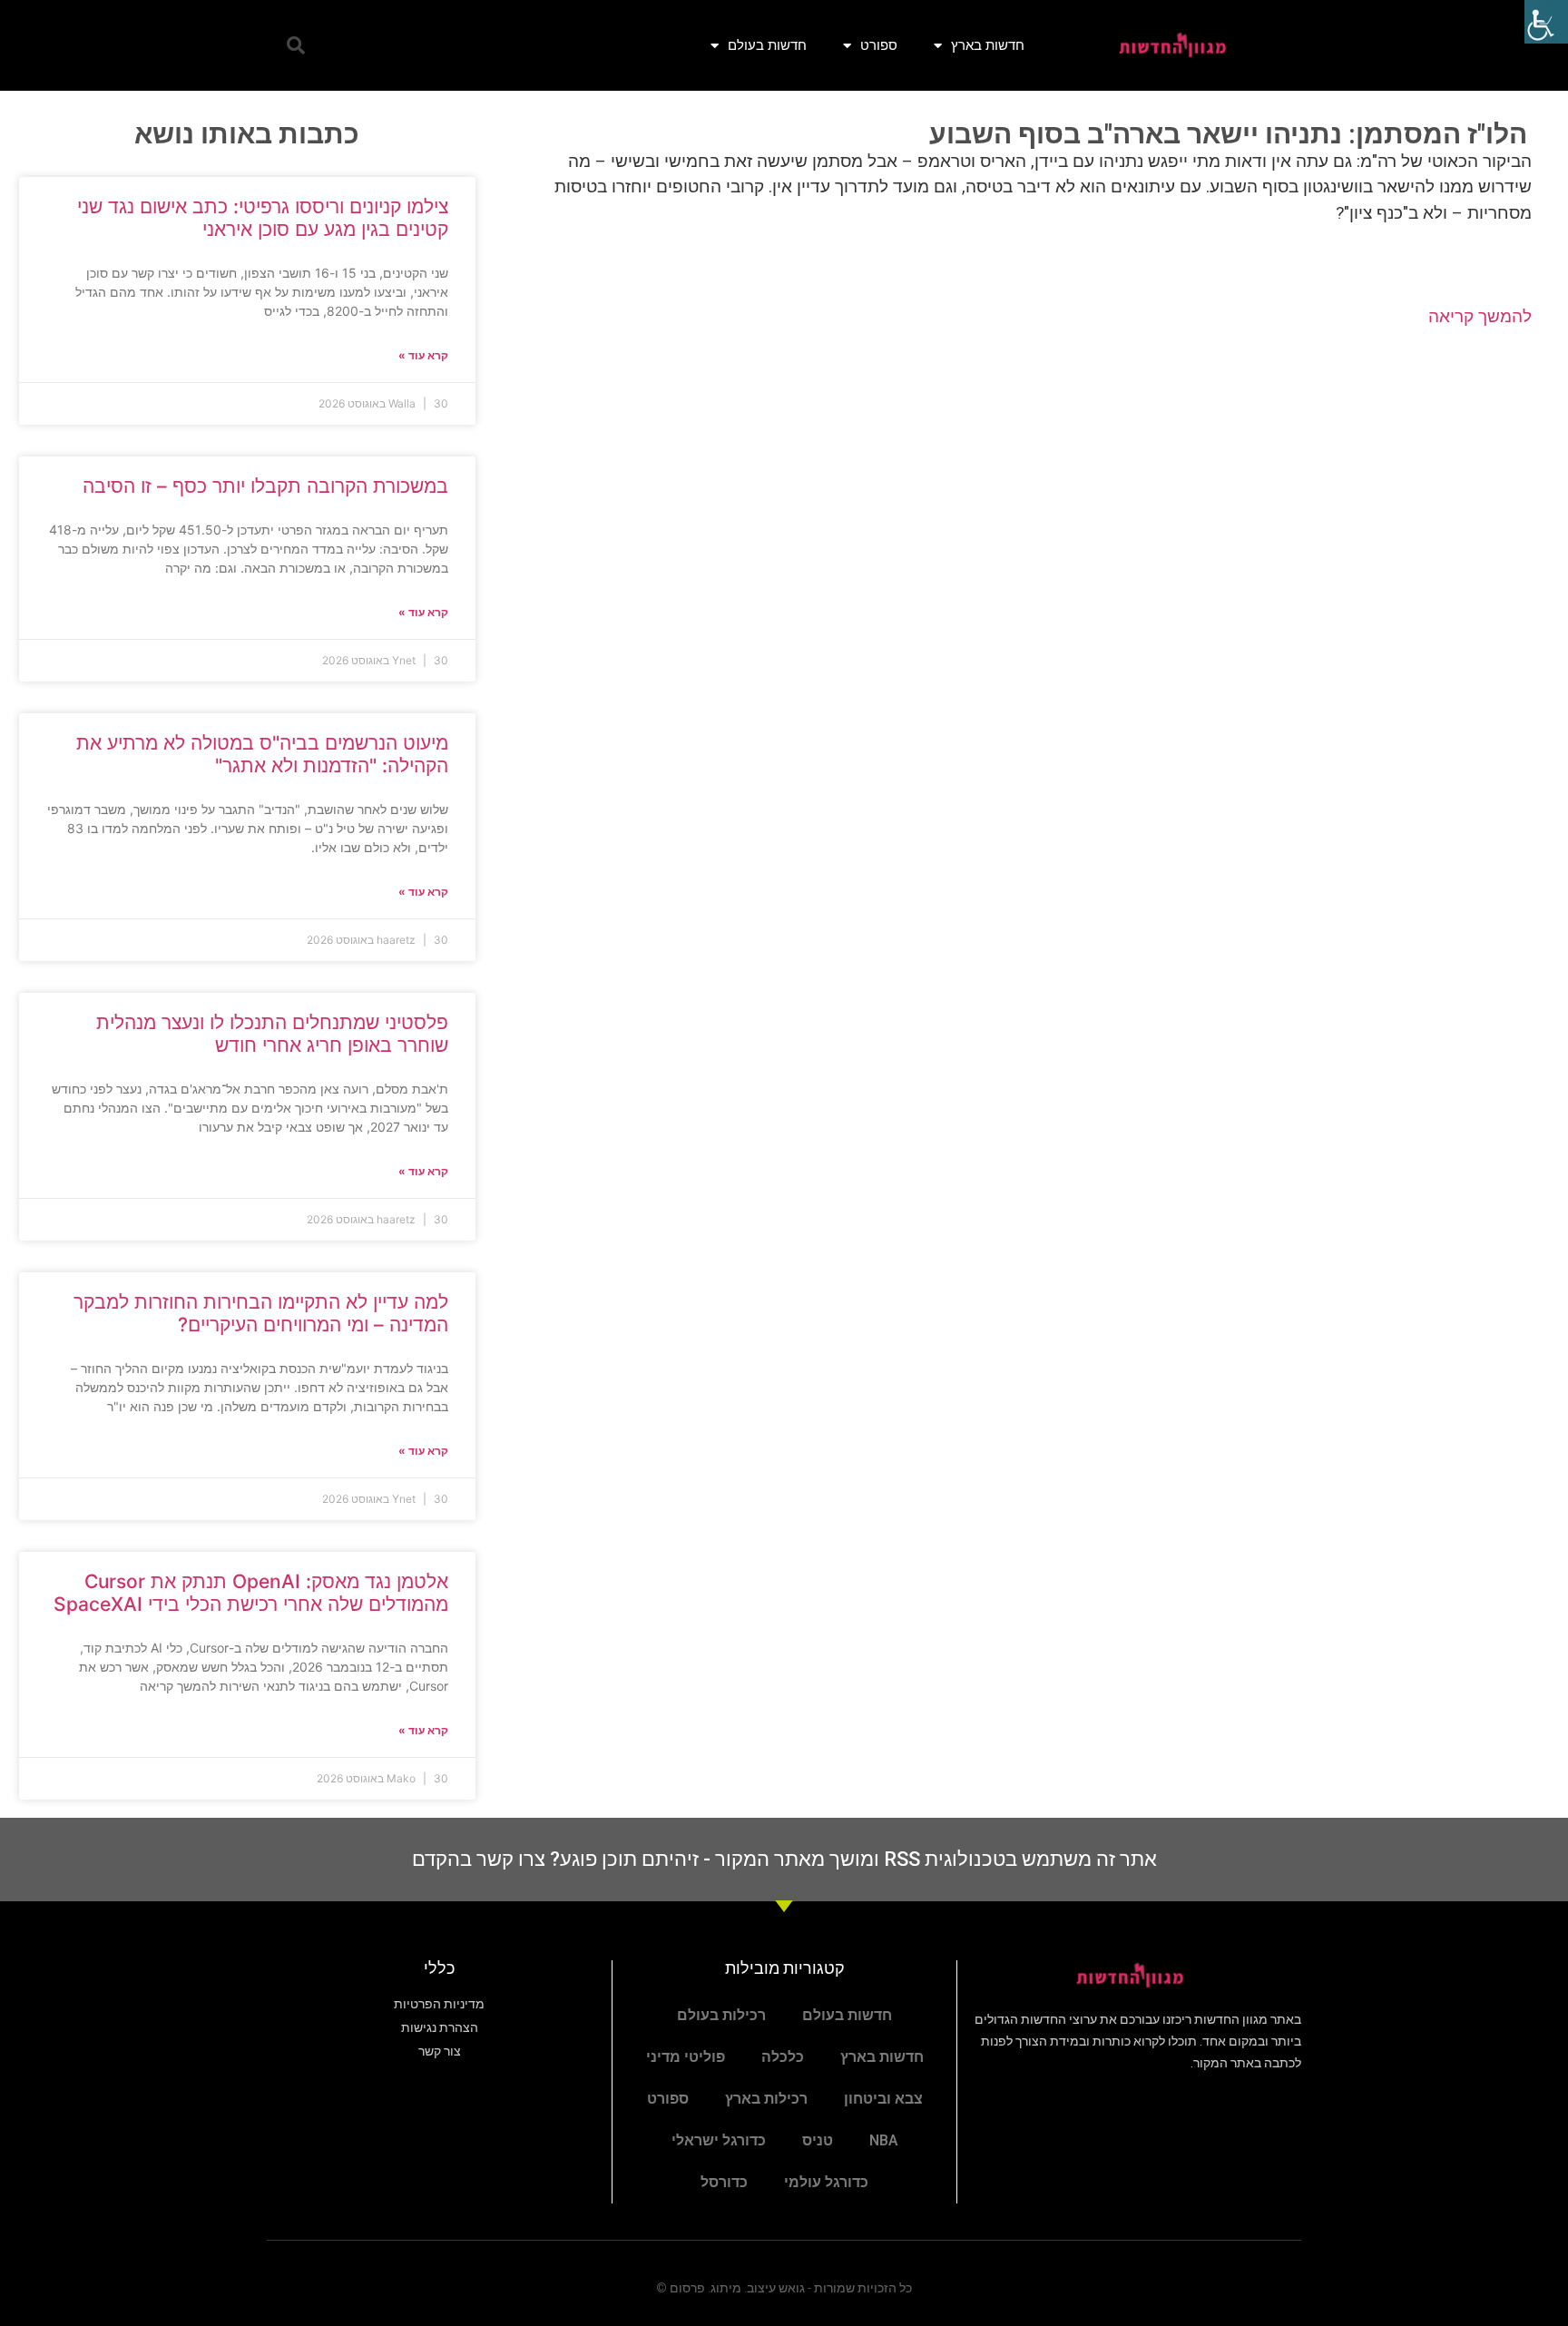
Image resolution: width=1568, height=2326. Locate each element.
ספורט (879, 45)
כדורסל (724, 2182)
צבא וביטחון (883, 2099)
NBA (884, 2140)
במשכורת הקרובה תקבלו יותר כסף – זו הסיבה (265, 486)
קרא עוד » (423, 355)
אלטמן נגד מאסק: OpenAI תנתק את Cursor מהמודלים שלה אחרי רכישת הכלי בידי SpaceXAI (251, 1593)
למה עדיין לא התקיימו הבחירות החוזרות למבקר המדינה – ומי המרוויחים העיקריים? (261, 1313)
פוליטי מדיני (686, 2057)
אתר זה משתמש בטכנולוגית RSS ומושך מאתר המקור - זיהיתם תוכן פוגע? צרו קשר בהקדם (784, 1859)
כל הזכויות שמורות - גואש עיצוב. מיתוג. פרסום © (784, 2288)
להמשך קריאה (1480, 316)
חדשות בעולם (767, 45)
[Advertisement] (1022, 488)
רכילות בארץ (766, 2099)
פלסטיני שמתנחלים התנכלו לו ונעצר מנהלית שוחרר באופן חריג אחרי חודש (272, 1034)
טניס (818, 2140)
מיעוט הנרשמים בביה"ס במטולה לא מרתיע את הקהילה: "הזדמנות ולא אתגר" (262, 754)
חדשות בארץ (988, 45)
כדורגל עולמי (826, 2182)
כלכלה (783, 2057)
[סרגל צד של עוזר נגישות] (1546, 22)
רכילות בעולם (721, 2015)
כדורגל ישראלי (719, 2140)
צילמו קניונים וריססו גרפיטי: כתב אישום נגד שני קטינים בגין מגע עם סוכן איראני (263, 218)
